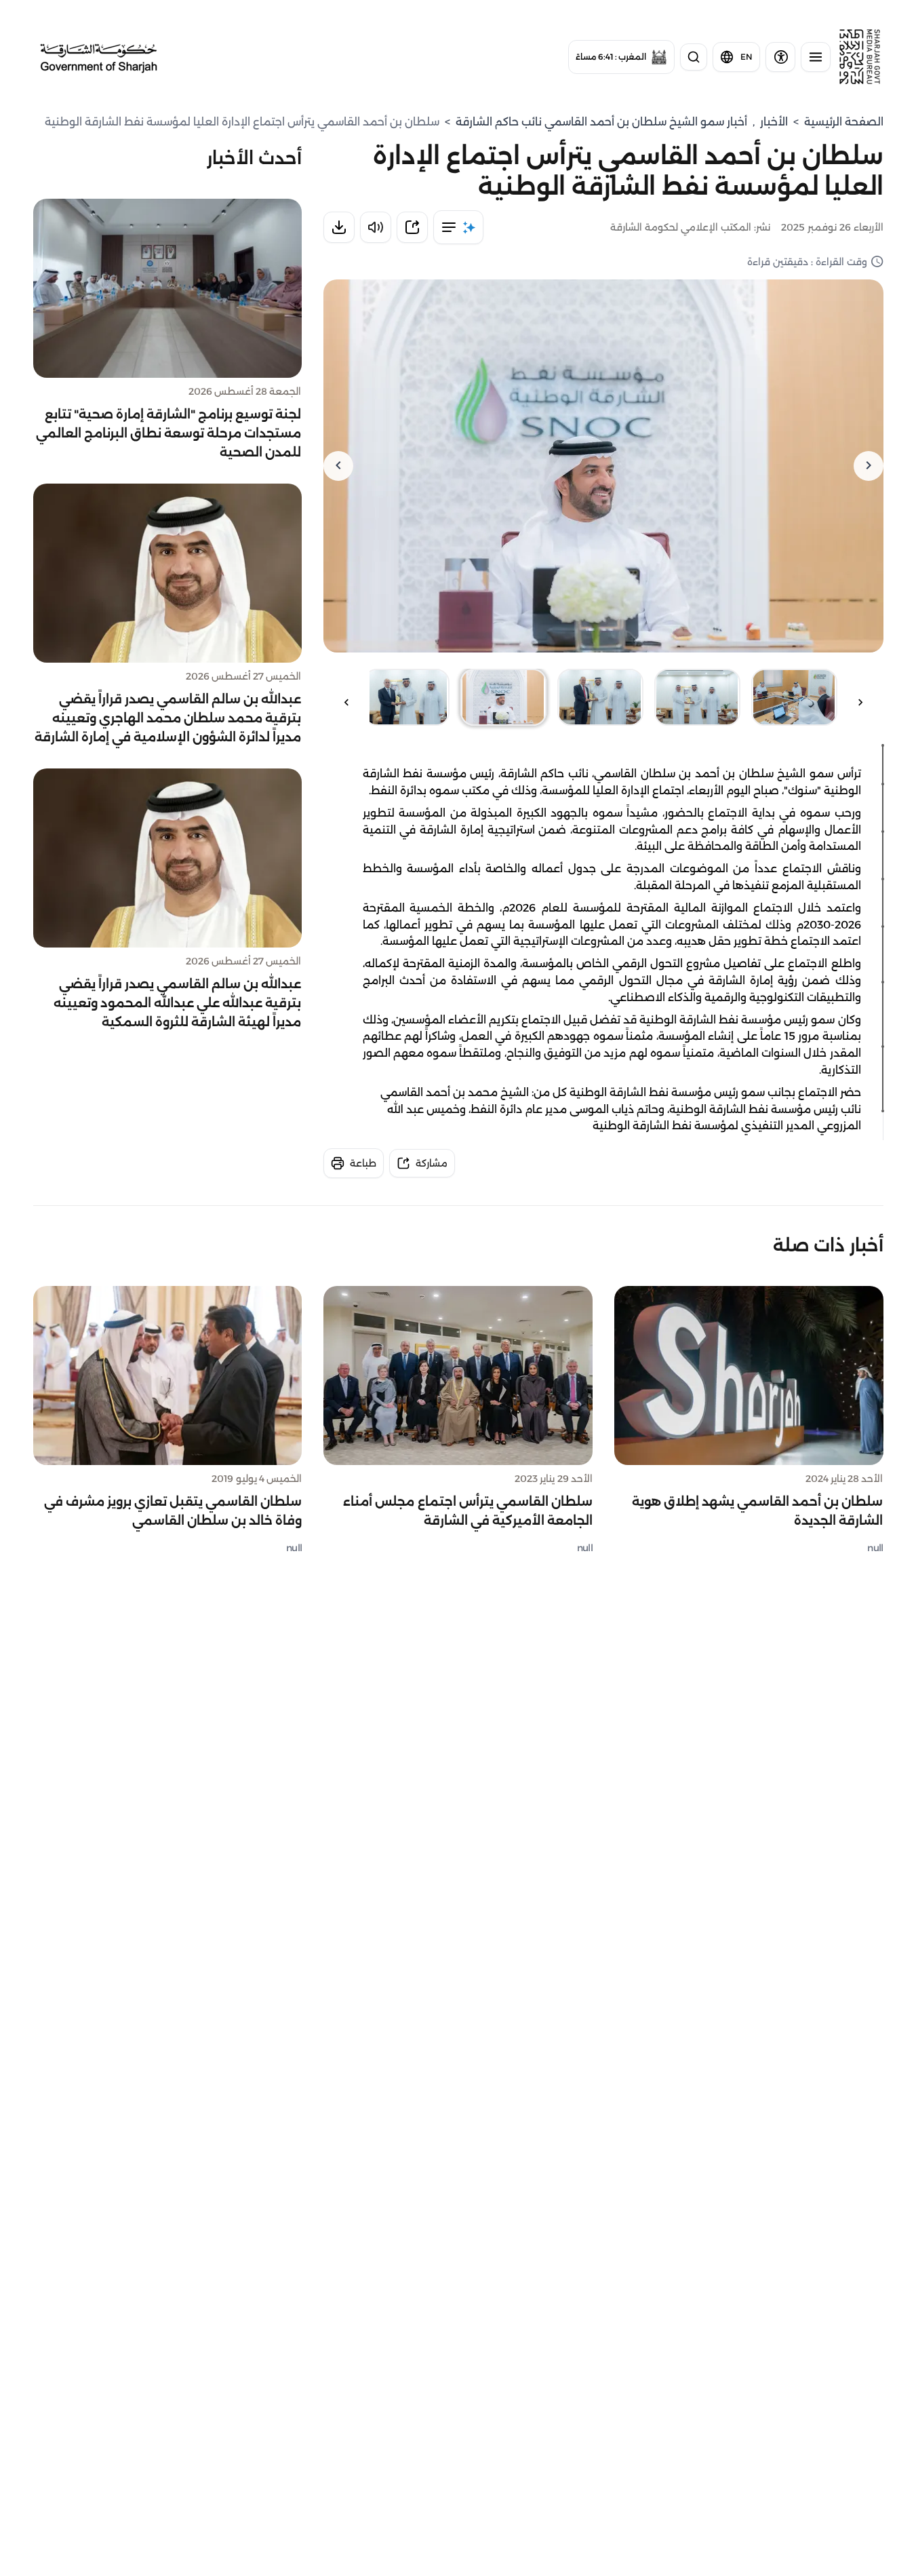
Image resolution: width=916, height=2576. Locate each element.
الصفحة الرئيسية (844, 122)
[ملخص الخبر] (458, 227)
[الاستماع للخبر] (376, 227)
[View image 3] (600, 697)
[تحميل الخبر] (339, 227)
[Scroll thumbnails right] (346, 702)
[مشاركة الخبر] (412, 227)
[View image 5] (406, 697)
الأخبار (774, 122)
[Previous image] (869, 466)
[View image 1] (794, 697)
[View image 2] (697, 697)
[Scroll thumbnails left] (860, 702)
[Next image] (338, 466)
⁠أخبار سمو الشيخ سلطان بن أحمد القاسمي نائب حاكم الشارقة (601, 122)
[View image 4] (503, 697)
